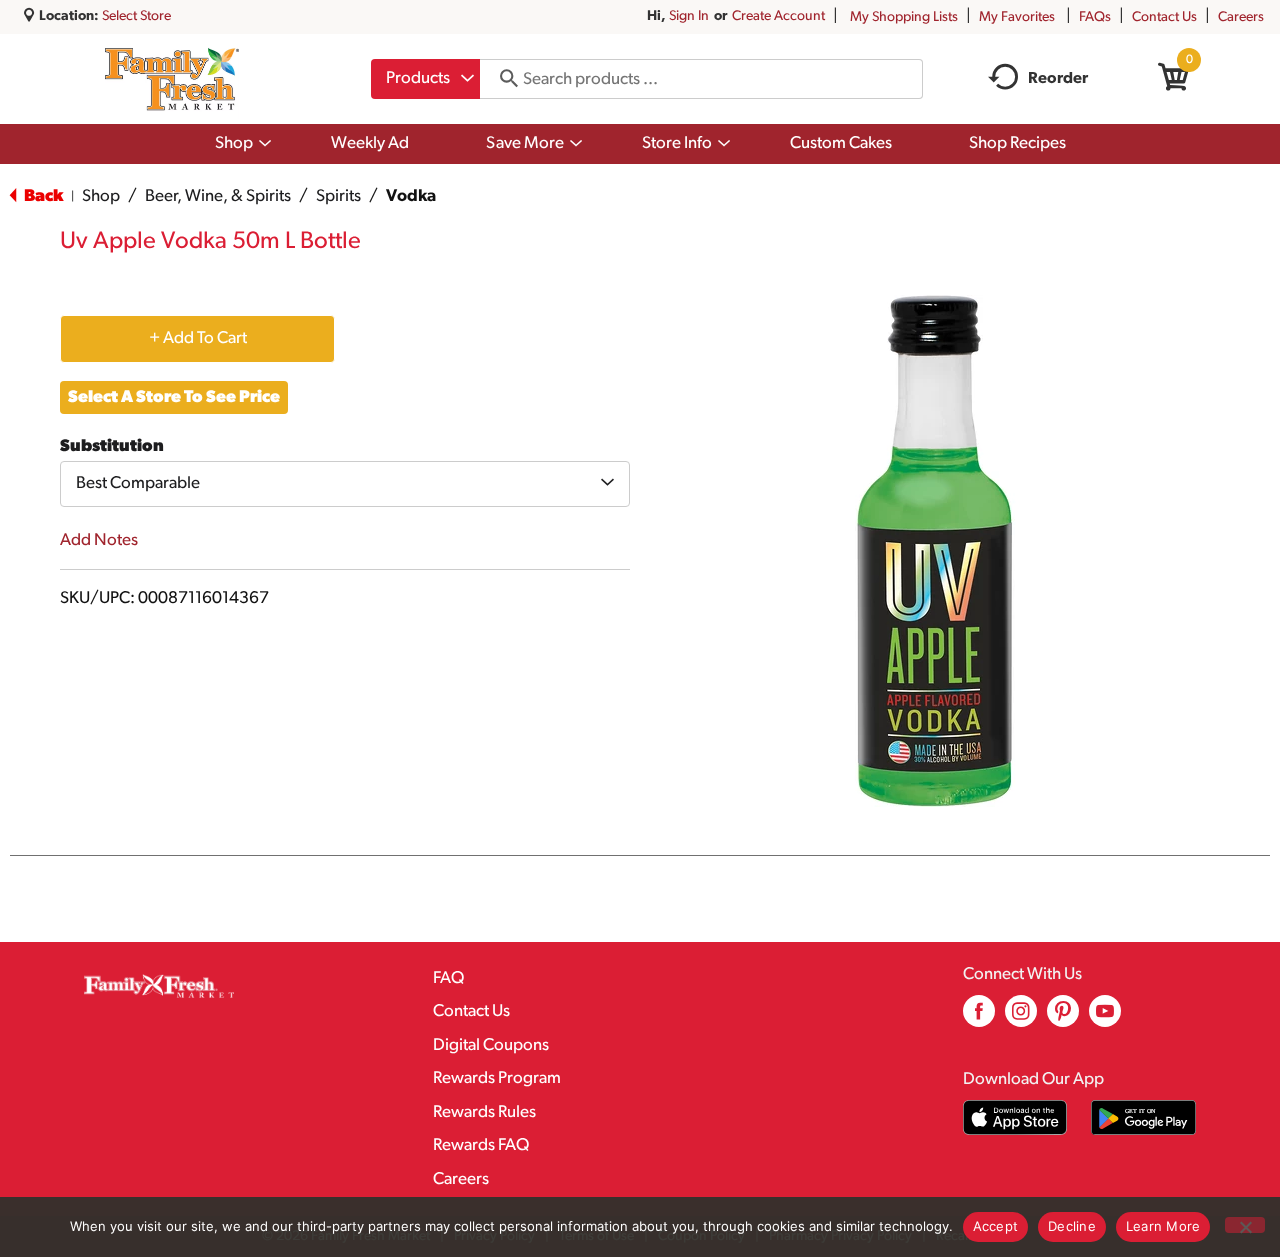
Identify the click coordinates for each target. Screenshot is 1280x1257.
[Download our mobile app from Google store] (1143, 1117)
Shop (101, 196)
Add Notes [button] (99, 540)
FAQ (448, 978)
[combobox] (425, 79)
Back (42, 196)
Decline (1072, 1226)
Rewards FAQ (481, 1145)
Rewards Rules (484, 1112)
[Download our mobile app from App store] (1015, 1117)
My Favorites (1017, 17)
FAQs (1095, 17)
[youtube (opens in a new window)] (1105, 1018)
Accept (996, 1226)
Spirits (338, 196)
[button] (197, 338)
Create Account (778, 16)
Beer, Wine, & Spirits (218, 196)
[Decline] (1245, 1225)
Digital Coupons (491, 1045)
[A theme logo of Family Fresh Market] (171, 79)
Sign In (689, 16)
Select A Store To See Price (174, 397)
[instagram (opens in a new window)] (1021, 1018)
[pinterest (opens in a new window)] (1063, 1018)
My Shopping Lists (904, 17)
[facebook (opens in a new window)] (979, 1018)
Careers (1241, 17)
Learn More (1163, 1226)
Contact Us (1164, 17)
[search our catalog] (502, 79)
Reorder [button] (1058, 79)
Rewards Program (497, 1078)
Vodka (411, 196)
